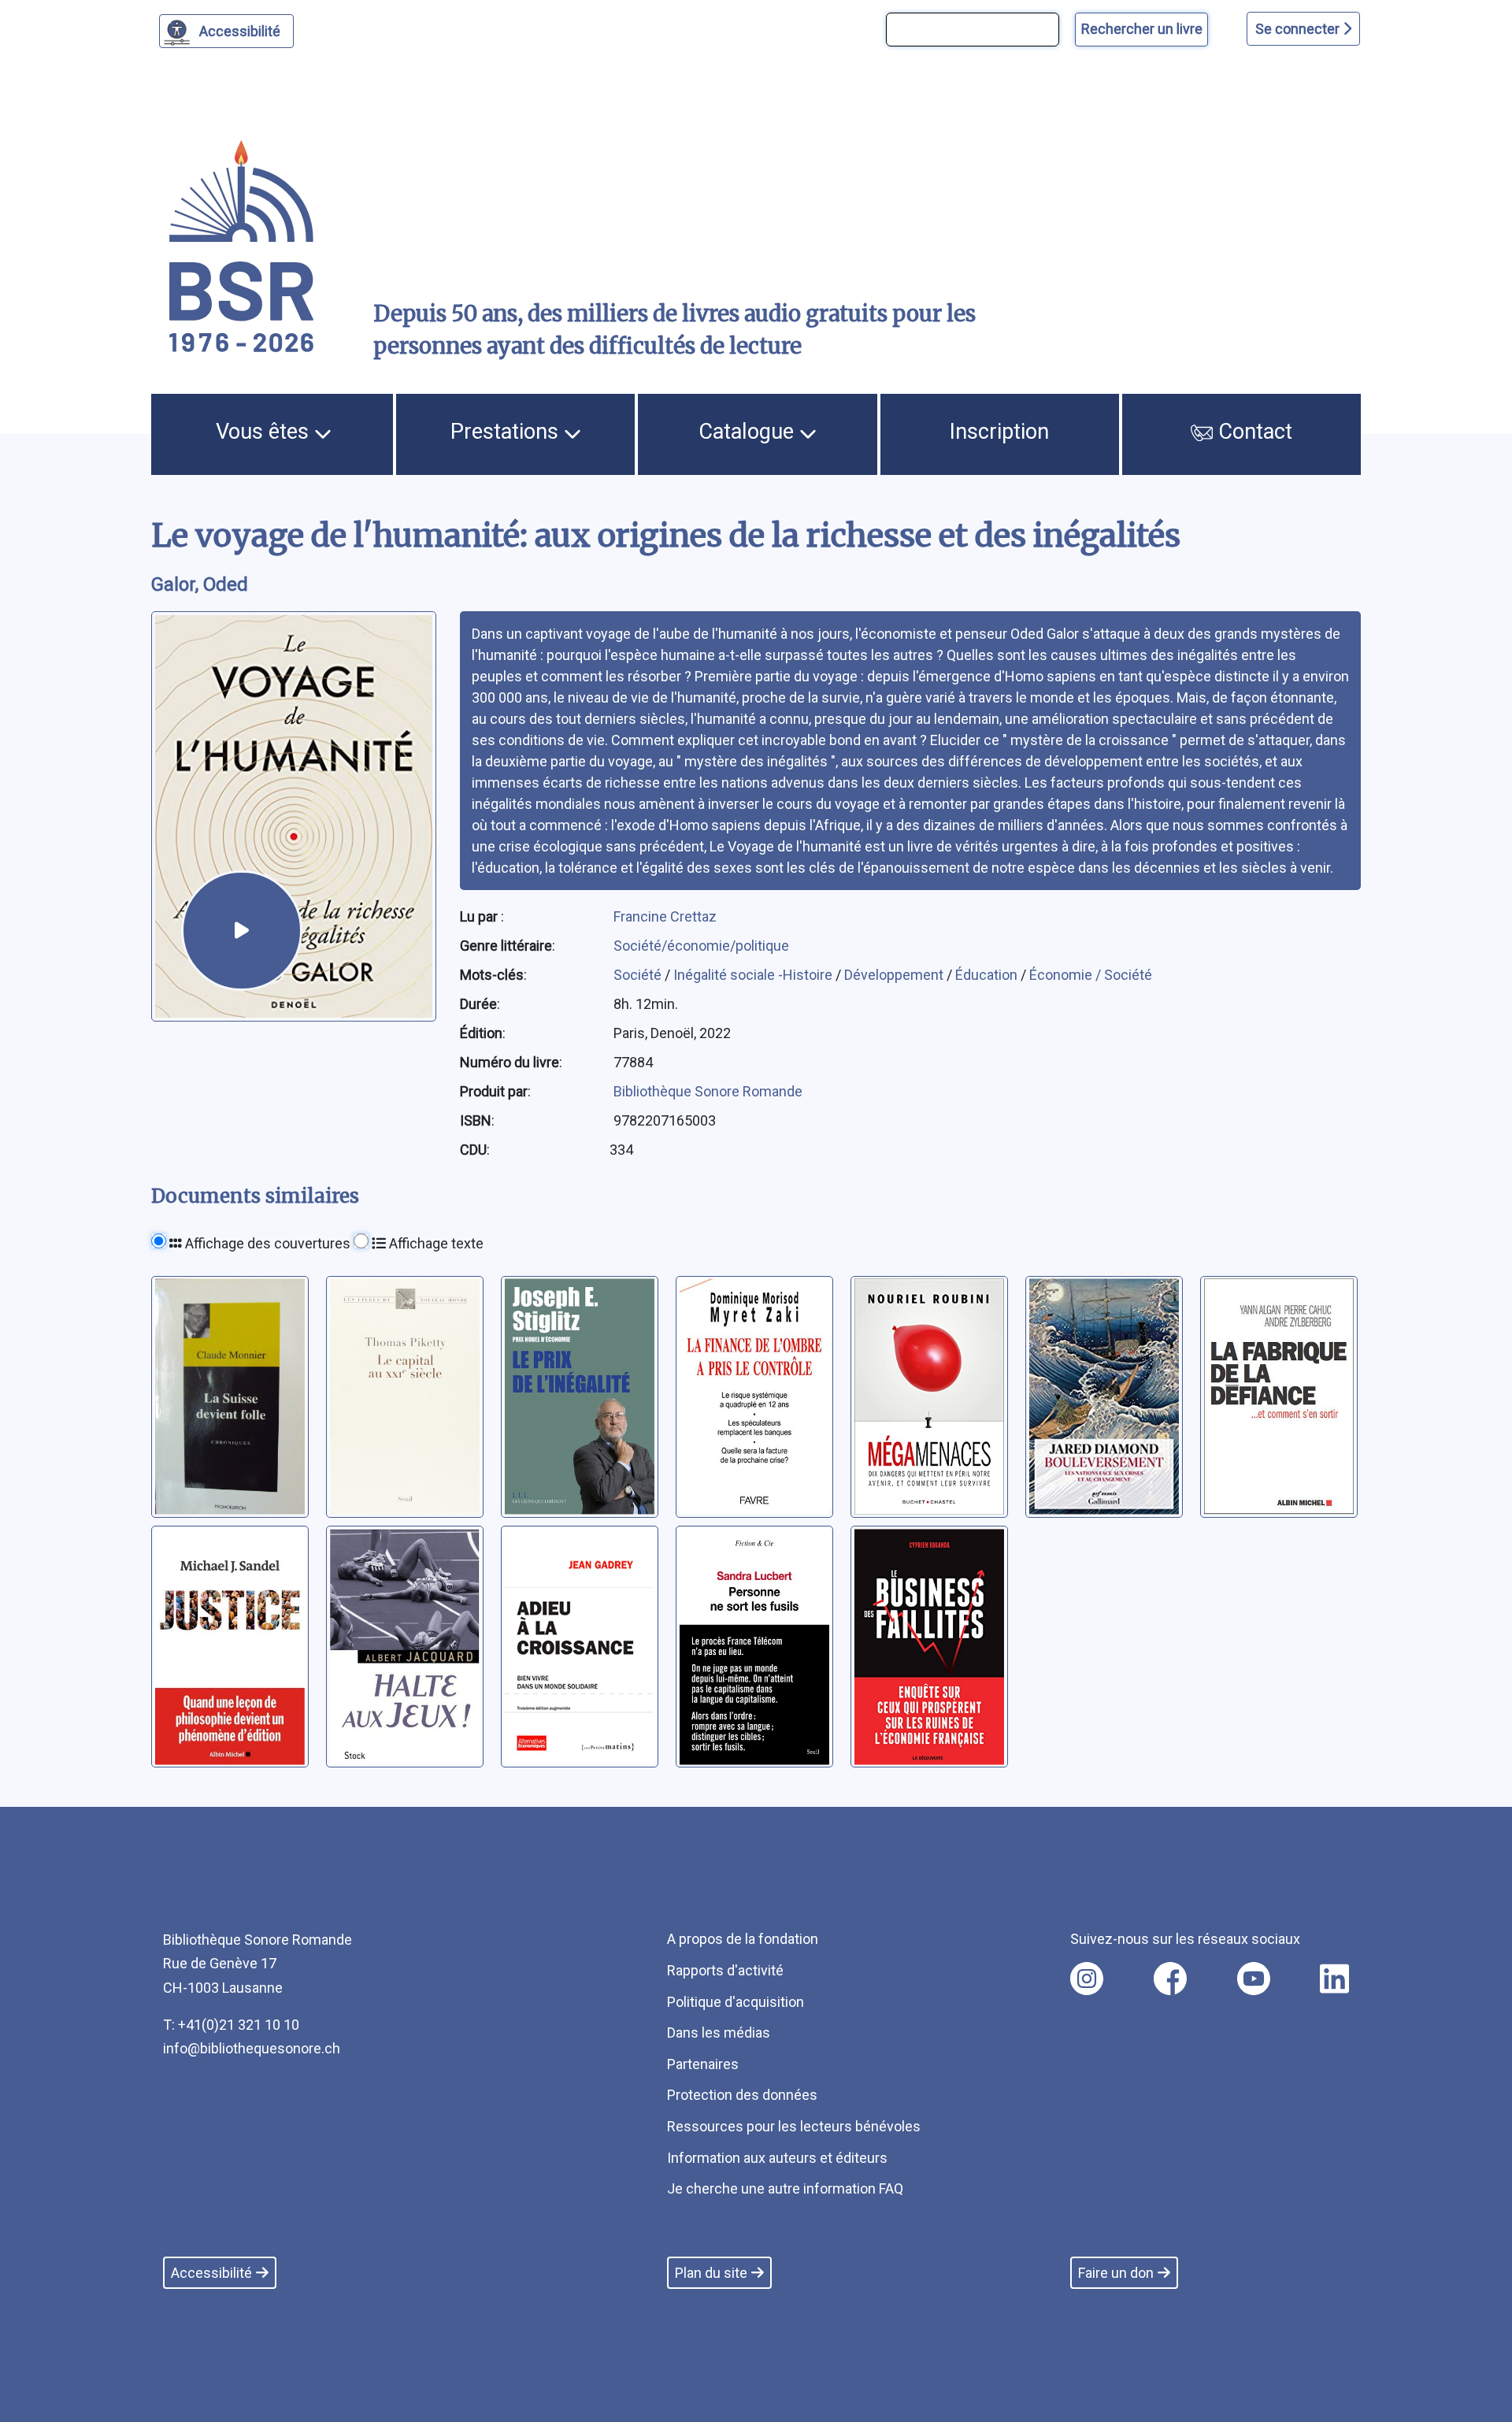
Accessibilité (240, 31)
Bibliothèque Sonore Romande (708, 1091)
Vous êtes (265, 432)
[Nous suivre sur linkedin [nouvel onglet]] (1334, 1979)
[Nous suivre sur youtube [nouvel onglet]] (1254, 1979)
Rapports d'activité (725, 1970)
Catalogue (749, 432)
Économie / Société (1091, 975)
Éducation (988, 975)
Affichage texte (435, 1243)
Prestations (507, 432)
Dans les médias (719, 2033)
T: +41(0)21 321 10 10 (231, 2025)
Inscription (999, 432)
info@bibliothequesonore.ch (252, 2048)
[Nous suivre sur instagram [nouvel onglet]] (1087, 1979)
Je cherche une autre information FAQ (785, 2188)
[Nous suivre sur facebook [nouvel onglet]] (1170, 1979)
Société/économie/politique (701, 946)
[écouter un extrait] (242, 931)
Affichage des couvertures (266, 1243)
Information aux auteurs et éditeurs (777, 2158)
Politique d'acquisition (736, 2002)
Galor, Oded (200, 584)
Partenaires (703, 2064)
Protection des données (742, 2095)
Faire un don (1116, 2273)
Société (639, 975)
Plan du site (711, 2273)
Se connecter (1299, 29)
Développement (895, 975)
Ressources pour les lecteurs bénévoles (794, 2126)
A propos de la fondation (743, 1939)
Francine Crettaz (665, 916)
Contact (1253, 432)
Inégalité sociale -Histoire (754, 975)
